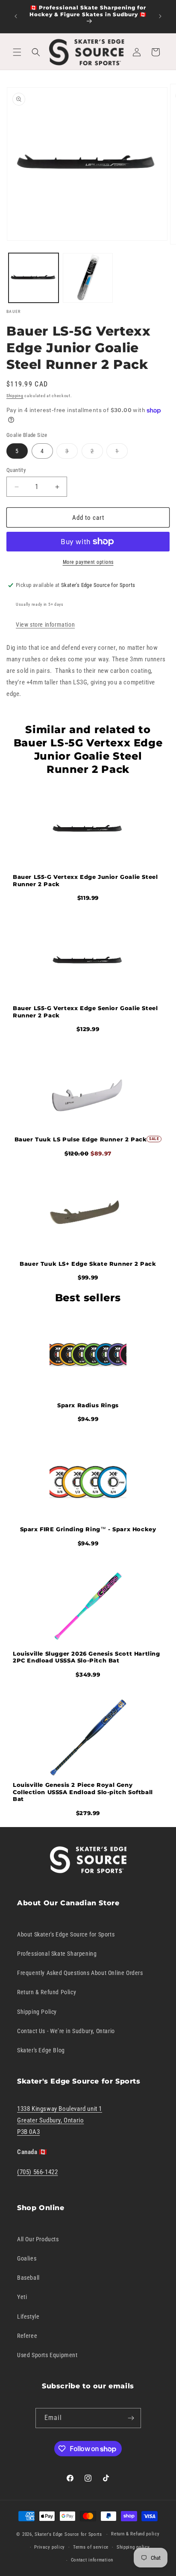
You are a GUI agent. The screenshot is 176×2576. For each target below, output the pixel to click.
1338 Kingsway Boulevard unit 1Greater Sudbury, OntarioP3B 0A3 (60, 2120)
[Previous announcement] (16, 16)
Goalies (27, 2258)
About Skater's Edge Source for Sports (66, 1934)
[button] (17, 52)
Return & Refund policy (135, 2534)
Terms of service (91, 2547)
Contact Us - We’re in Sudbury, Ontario (66, 2031)
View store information (45, 625)
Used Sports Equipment (47, 2355)
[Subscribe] (131, 2418)
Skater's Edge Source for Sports (68, 2534)
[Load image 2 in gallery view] (88, 278)
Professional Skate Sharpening (57, 1954)
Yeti (22, 2297)
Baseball (28, 2278)
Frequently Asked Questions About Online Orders (80, 1973)
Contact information (92, 2560)
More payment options (88, 562)
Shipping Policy (37, 2012)
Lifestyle (28, 2317)
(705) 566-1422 (37, 2172)
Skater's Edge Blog (41, 2050)
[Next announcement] (160, 16)
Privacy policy (50, 2547)
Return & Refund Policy (47, 1992)
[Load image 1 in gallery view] (34, 278)
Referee (27, 2336)
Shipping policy (133, 2547)
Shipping (15, 396)
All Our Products (38, 2239)
